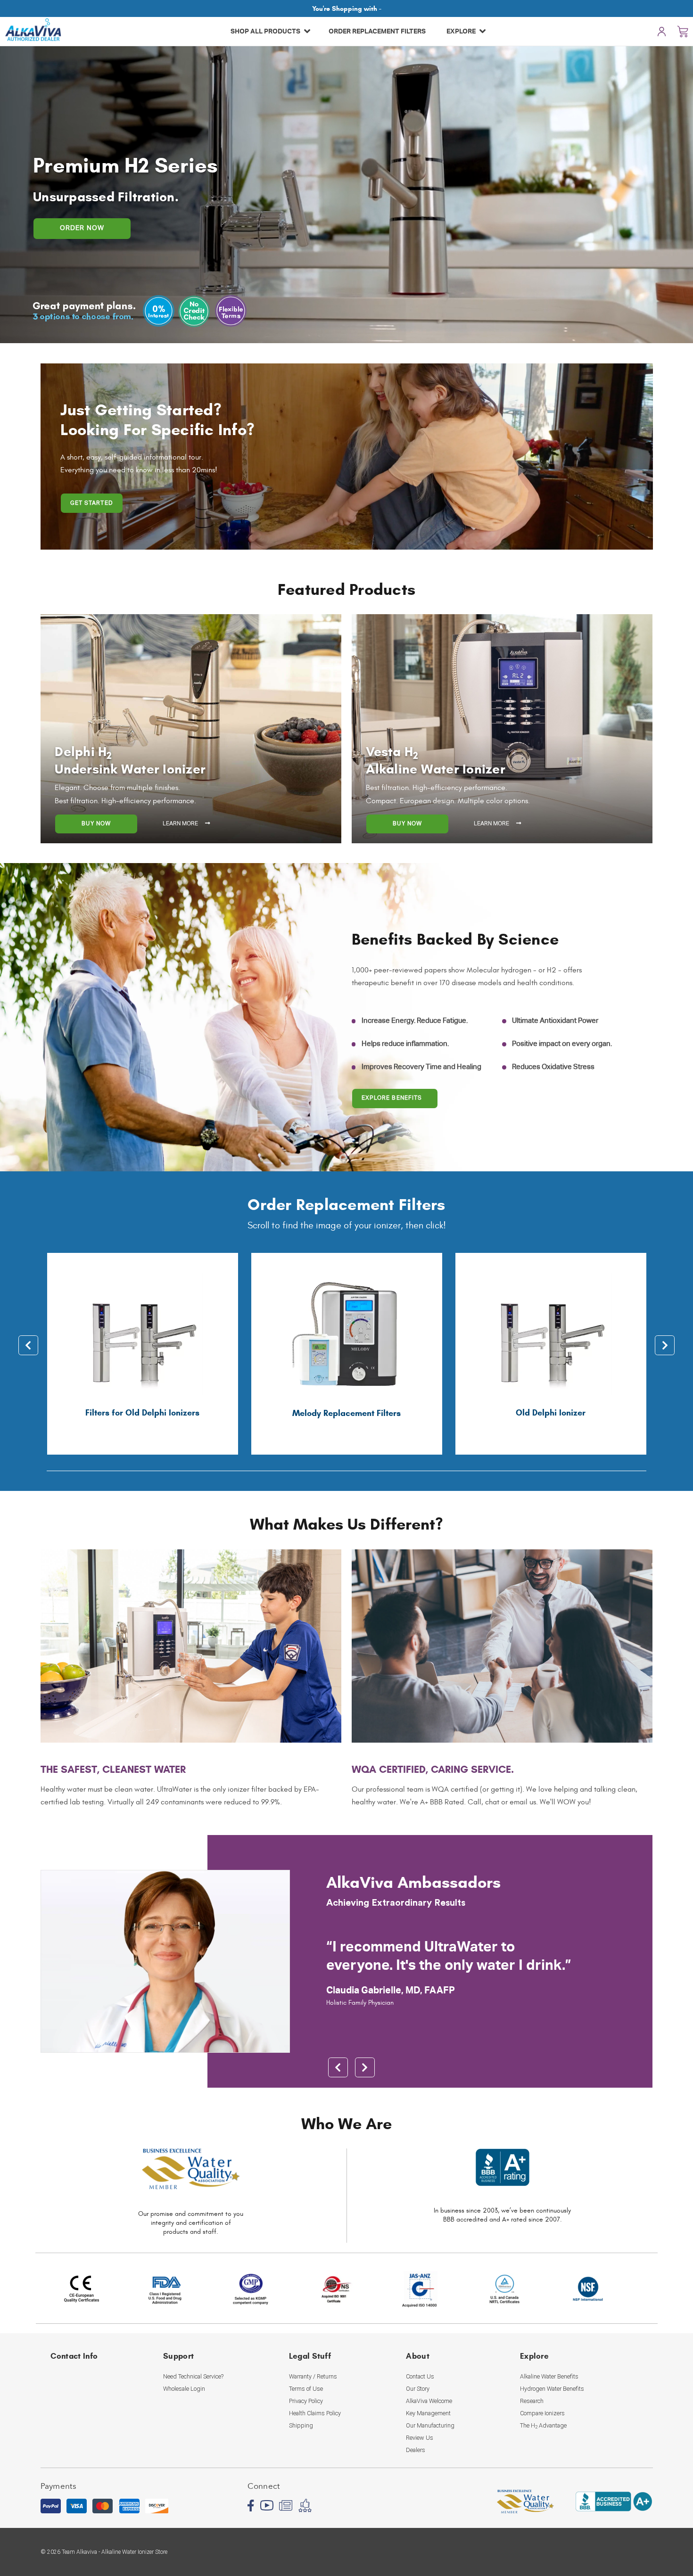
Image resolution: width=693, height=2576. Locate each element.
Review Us (420, 2438)
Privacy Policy (306, 2401)
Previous (28, 1345)
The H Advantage (543, 2426)
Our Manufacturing (430, 2425)
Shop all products (266, 31)
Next (665, 1345)
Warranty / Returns (313, 2376)
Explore (462, 31)
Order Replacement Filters (377, 31)
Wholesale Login (184, 2389)
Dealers (416, 2450)
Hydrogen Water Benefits (552, 2389)
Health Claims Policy (315, 2413)
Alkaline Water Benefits (549, 2376)
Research (532, 2401)
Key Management (428, 2413)
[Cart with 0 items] (683, 31)
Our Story (418, 2389)
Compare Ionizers (542, 2413)
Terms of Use (306, 2389)
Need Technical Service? (193, 2376)
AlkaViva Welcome (429, 2401)
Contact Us (420, 2376)
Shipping (301, 2425)
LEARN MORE (181, 824)
